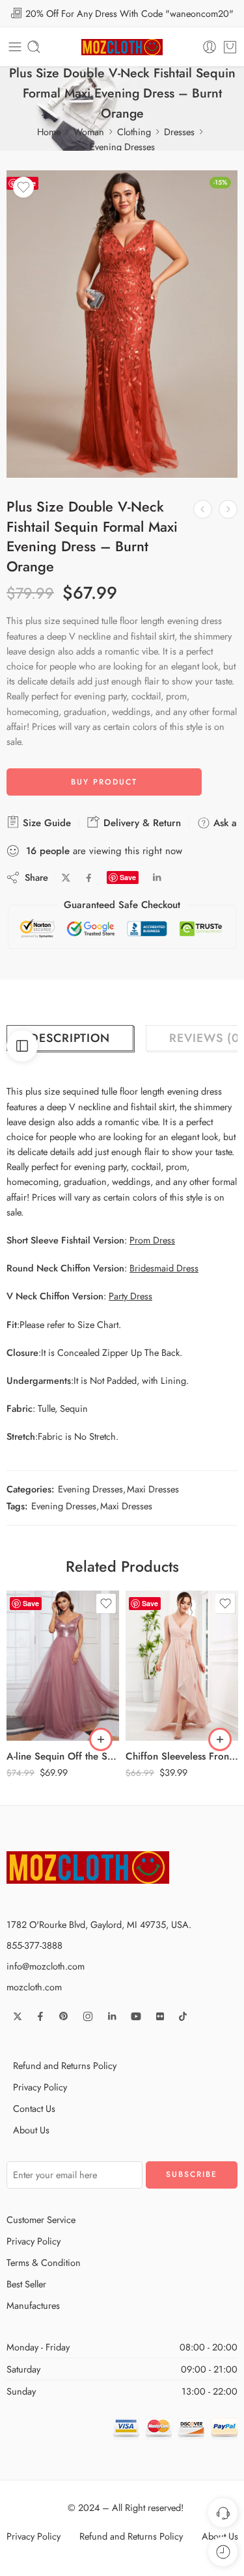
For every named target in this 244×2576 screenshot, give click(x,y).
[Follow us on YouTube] (136, 2016)
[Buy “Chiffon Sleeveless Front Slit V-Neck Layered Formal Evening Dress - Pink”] (220, 1739)
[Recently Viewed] (223, 2552)
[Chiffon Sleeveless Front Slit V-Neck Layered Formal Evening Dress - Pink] (182, 1666)
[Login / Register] (210, 47)
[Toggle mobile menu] (15, 47)
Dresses (179, 132)
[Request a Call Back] (223, 2513)
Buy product (104, 782)
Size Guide (45, 823)
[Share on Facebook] (89, 878)
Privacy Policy (40, 2087)
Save (128, 877)
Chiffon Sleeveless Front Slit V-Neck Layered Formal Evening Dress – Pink (182, 1756)
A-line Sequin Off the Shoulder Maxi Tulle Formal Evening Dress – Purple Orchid (63, 1756)
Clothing (134, 132)
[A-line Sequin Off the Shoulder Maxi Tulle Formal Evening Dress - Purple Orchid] (63, 1666)
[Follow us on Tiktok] (183, 2016)
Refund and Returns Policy (65, 2065)
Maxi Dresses (153, 1489)
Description (70, 1038)
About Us (31, 2130)
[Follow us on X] (18, 2016)
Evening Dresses (122, 147)
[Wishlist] (23, 187)
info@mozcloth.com (46, 1966)
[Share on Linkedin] (157, 878)
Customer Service (41, 2219)
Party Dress (130, 1296)
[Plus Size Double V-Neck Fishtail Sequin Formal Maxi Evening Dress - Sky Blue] (203, 509)
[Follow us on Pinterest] (64, 2016)
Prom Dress (152, 1240)
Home (49, 132)
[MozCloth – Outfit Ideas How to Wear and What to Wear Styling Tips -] (122, 47)
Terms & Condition (44, 2262)
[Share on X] (66, 878)
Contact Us (34, 2108)
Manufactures (33, 2305)
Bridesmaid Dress (164, 1268)
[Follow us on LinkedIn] (112, 2016)
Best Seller (26, 2284)
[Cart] (230, 47)
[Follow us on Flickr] (160, 2016)
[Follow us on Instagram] (88, 2016)
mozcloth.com (34, 1987)
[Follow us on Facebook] (40, 2016)
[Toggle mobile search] (34, 47)
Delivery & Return (141, 823)
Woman (89, 132)
